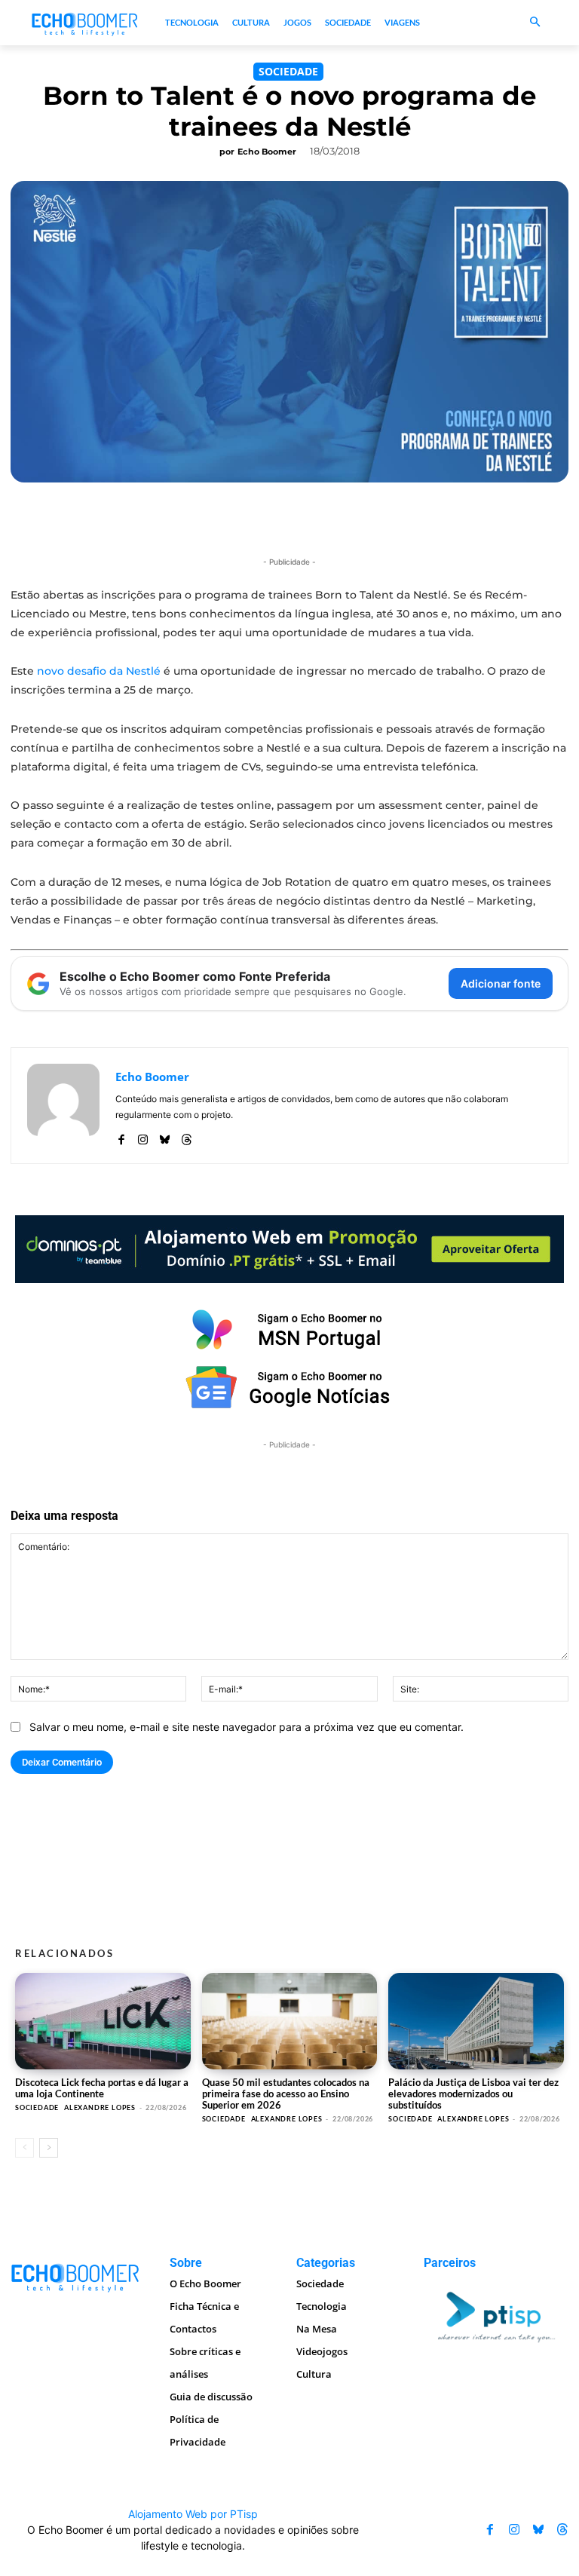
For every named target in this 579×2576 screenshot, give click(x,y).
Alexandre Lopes (100, 2107)
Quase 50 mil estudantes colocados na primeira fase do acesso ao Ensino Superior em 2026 (286, 2094)
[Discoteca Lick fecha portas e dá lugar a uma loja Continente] (103, 2021)
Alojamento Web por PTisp (193, 2514)
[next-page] (49, 2148)
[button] (535, 23)
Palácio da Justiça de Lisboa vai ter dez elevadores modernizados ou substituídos (473, 2094)
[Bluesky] (165, 1136)
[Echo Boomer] (85, 23)
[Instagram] (143, 1136)
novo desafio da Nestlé (99, 671)
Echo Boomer (267, 152)
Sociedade (288, 71)
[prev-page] (25, 2148)
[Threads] (187, 1136)
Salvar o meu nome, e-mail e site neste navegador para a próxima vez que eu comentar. (247, 1727)
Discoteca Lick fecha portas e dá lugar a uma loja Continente (102, 2088)
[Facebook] (121, 1136)
